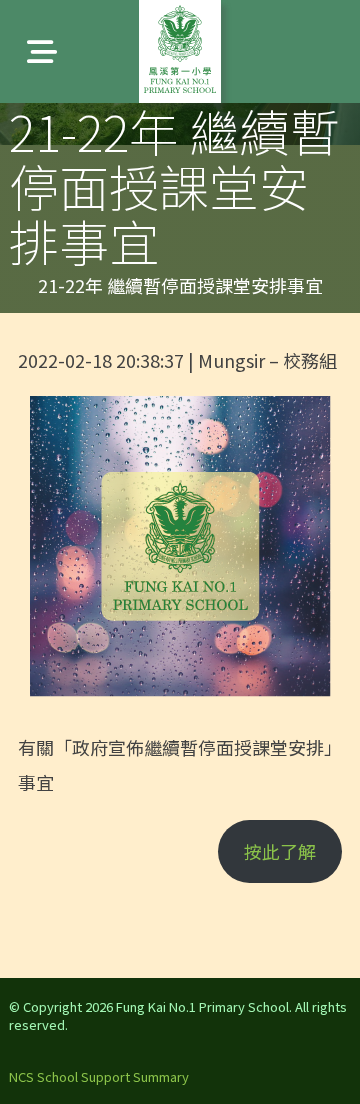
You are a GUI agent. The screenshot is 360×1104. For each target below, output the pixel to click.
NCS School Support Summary (99, 1076)
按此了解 (280, 851)
